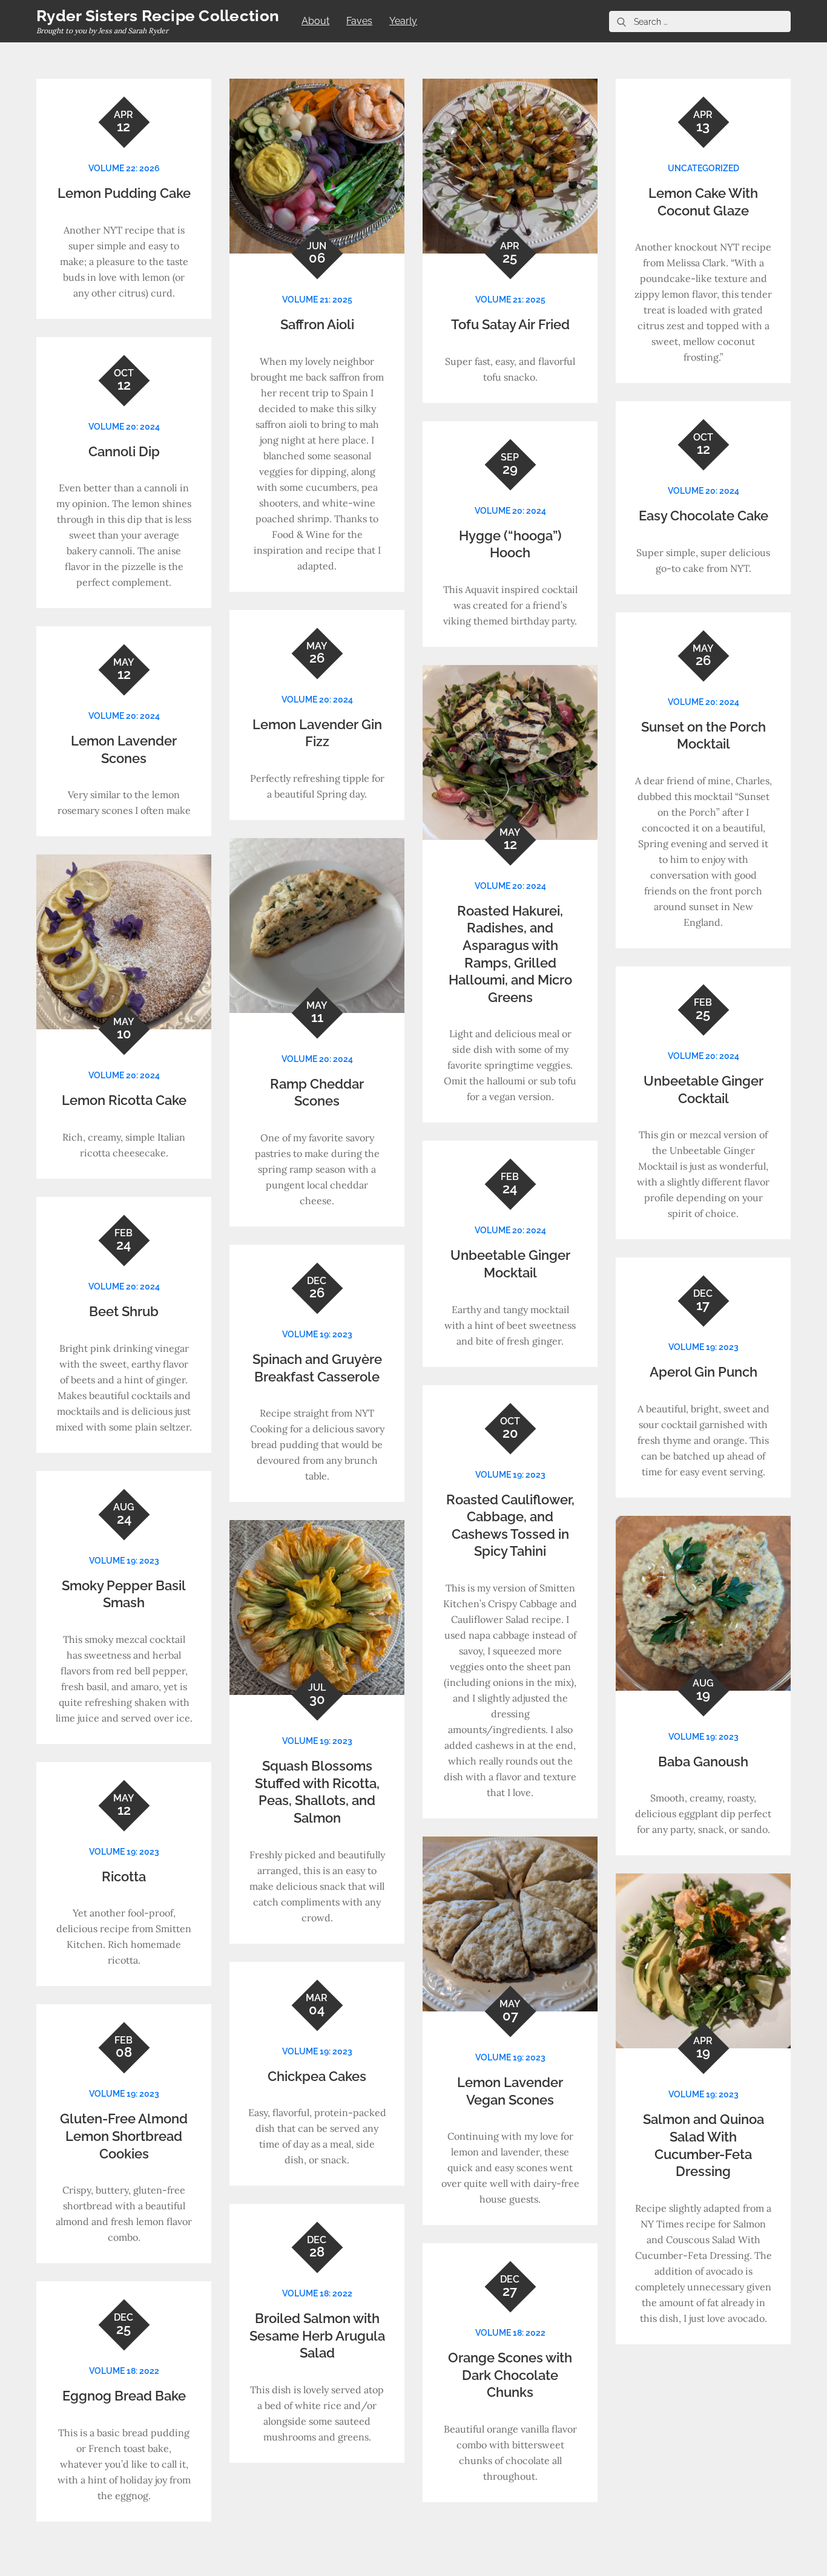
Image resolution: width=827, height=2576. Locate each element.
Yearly (403, 21)
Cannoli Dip (124, 451)
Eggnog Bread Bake (124, 2396)
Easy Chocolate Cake (703, 516)
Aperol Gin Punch (703, 1372)
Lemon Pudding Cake (124, 193)
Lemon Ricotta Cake (124, 1100)
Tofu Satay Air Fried (510, 324)
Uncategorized (703, 168)
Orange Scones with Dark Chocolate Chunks (510, 2375)
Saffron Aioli (317, 324)
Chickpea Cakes (317, 2076)
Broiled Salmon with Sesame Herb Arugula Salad (317, 2335)
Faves (359, 21)
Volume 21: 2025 (317, 300)
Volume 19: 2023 (317, 1334)
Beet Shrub (124, 1311)
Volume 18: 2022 (317, 2293)
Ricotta (124, 1876)
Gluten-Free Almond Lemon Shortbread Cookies (124, 2136)
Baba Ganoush (703, 1762)
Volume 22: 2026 (124, 168)
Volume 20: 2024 (124, 427)
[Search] (621, 21)
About (315, 21)
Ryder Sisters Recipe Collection (158, 16)
